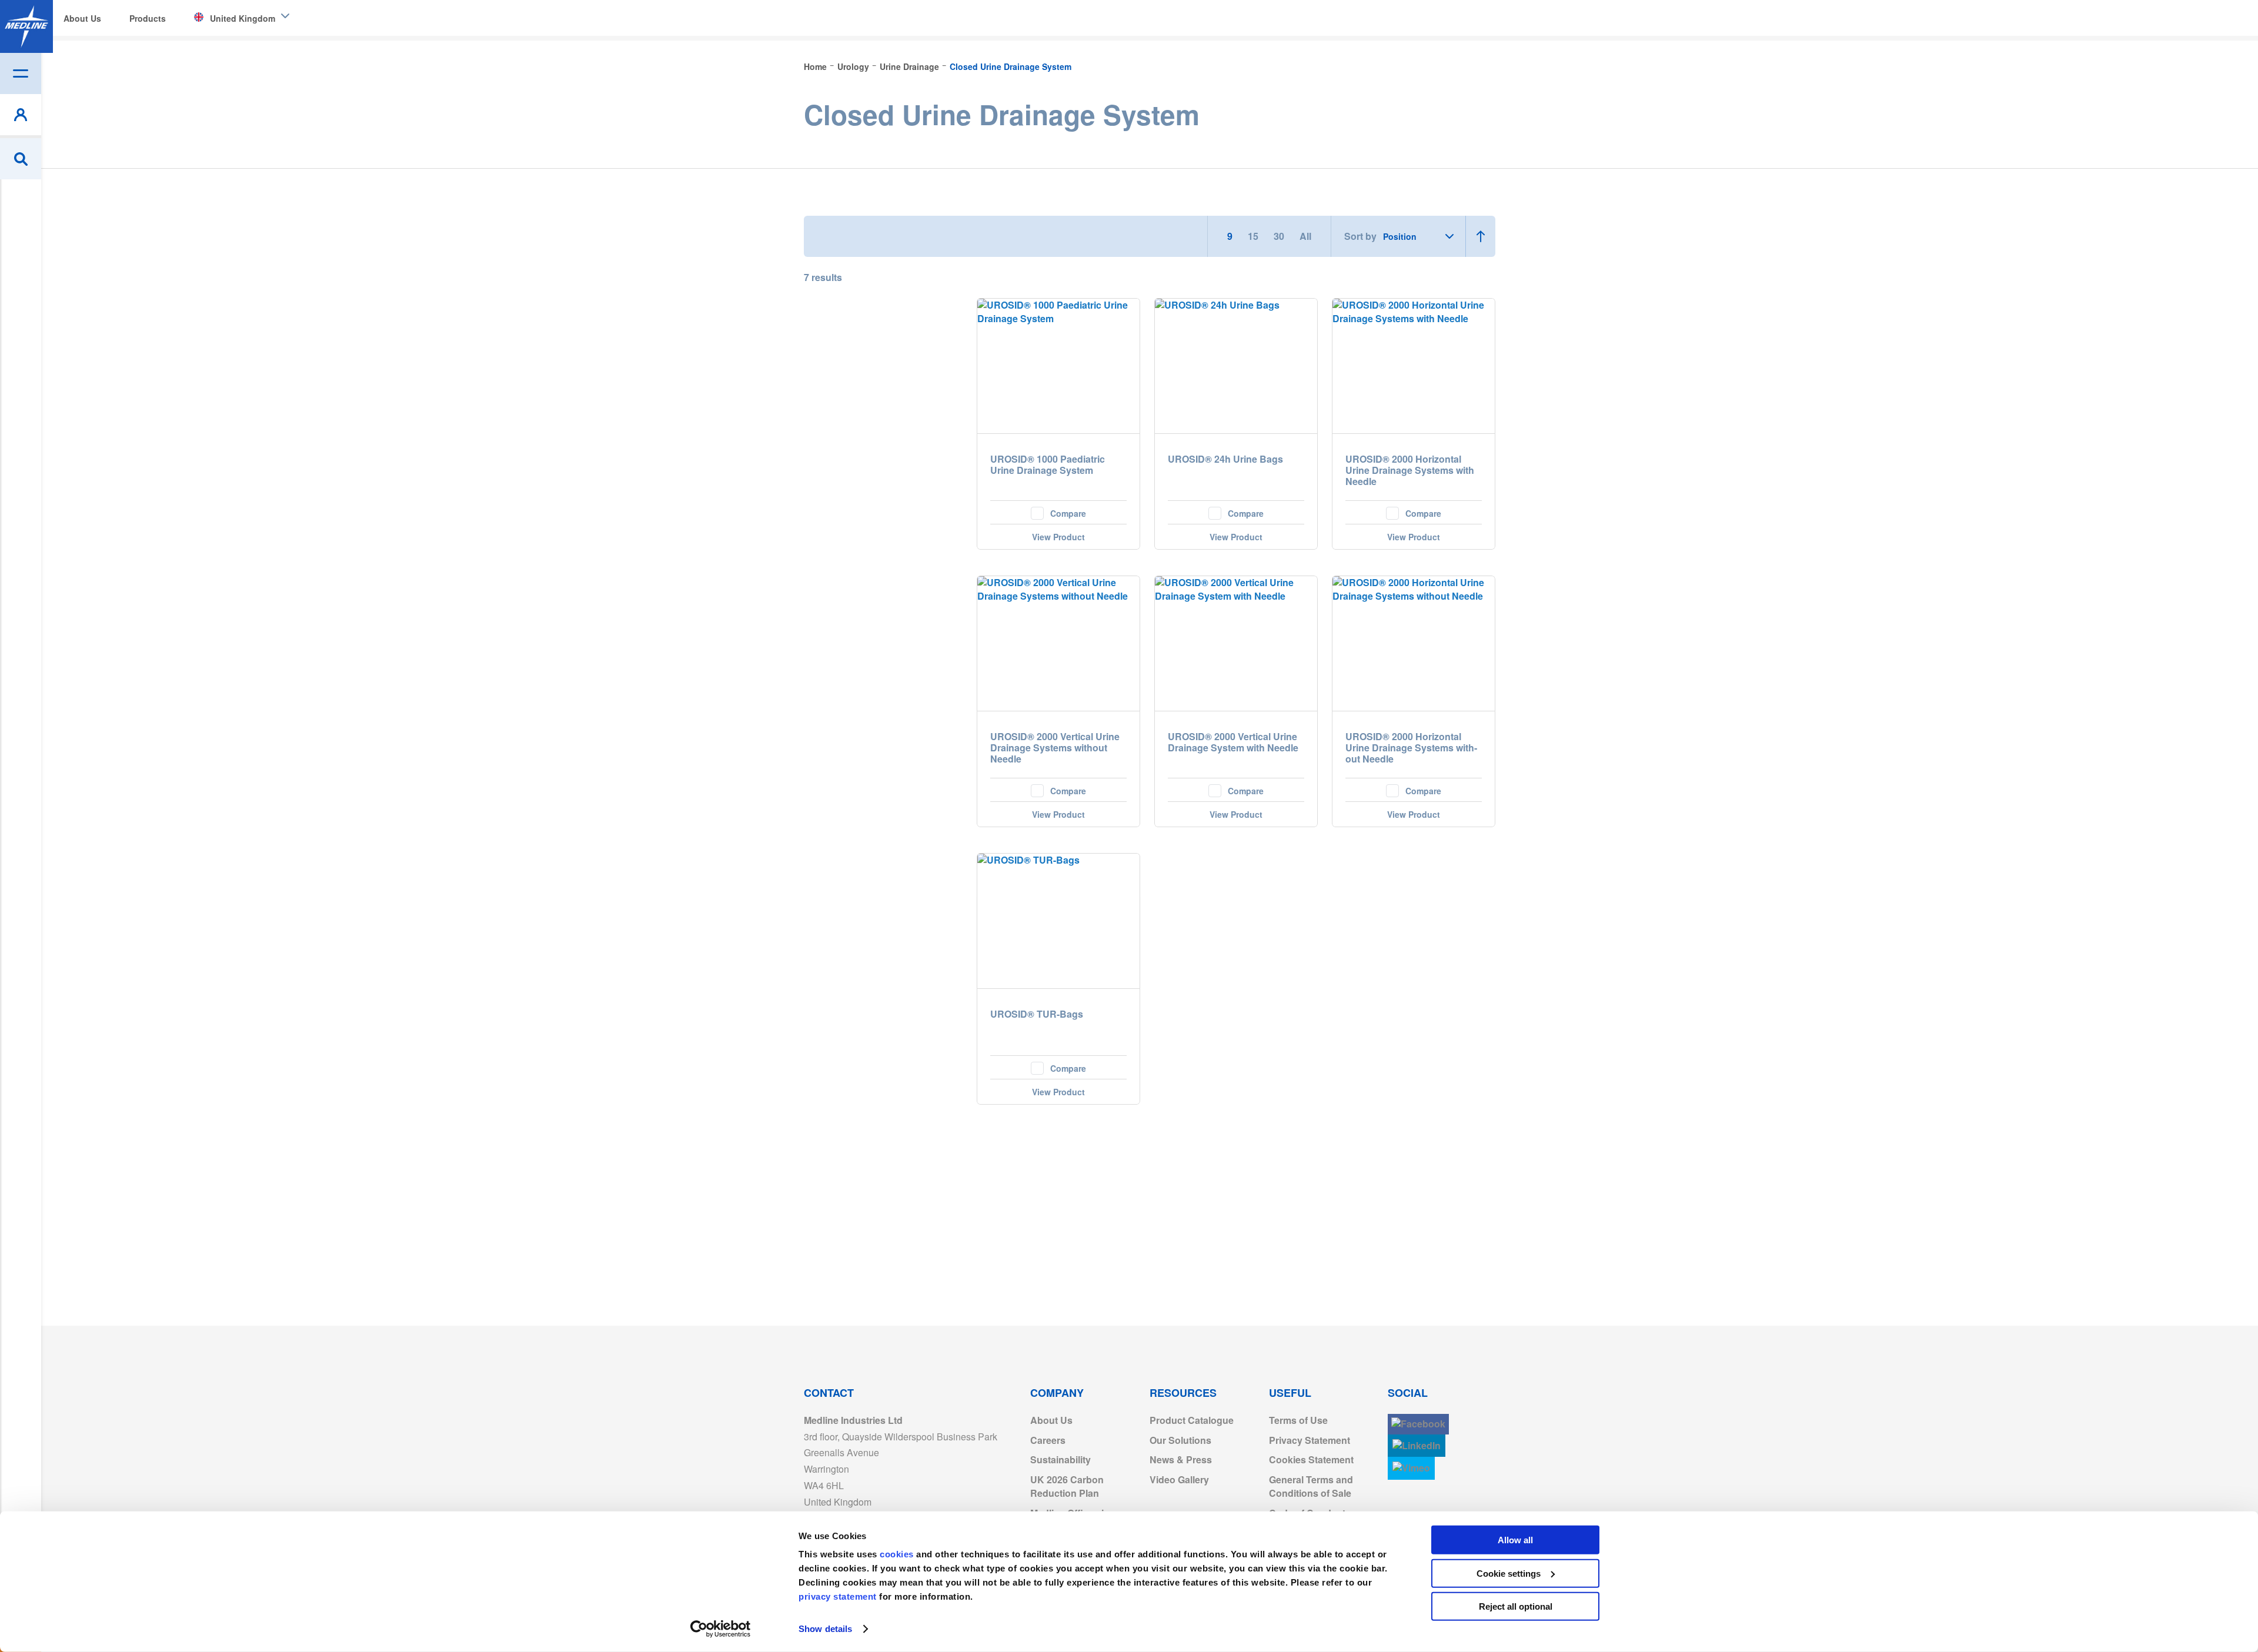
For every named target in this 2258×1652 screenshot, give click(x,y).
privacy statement (838, 1596)
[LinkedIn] (1417, 1446)
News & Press (1181, 1459)
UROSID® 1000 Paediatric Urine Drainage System (1048, 465)
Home (816, 66)
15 (1254, 236)
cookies (898, 1554)
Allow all (1515, 1540)
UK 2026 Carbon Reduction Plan (1067, 1486)
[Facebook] (1418, 1424)
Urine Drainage (911, 66)
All (1305, 236)
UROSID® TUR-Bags (1037, 1014)
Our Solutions (1180, 1440)
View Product (1058, 537)
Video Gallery (1179, 1479)
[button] (1058, 512)
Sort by (1360, 236)
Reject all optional (1516, 1606)
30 (1280, 236)
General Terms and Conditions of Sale (1311, 1486)
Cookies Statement (1311, 1459)
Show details (825, 1629)
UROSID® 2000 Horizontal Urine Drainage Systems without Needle (1411, 748)
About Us (1051, 1420)
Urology (854, 66)
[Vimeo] (1411, 1468)
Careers (1048, 1440)
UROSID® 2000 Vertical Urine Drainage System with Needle (1233, 743)
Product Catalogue (1192, 1420)
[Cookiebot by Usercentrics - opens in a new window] (721, 1629)
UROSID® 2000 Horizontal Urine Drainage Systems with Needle (1410, 471)
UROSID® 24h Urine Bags (1225, 459)
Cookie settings (1509, 1573)
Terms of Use (1298, 1420)
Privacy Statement (1310, 1440)
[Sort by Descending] (1480, 236)
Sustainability (1060, 1459)
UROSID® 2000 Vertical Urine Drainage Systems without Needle (1055, 748)
